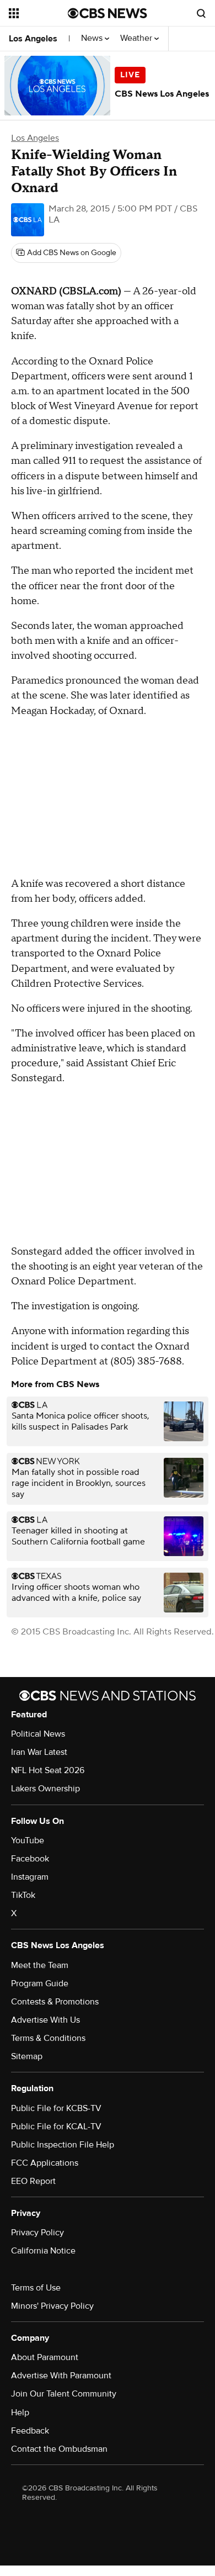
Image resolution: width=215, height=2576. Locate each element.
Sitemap (27, 2056)
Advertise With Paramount (61, 2376)
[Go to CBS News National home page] (108, 13)
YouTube (28, 1840)
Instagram (30, 1877)
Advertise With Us (45, 2020)
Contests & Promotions (55, 2002)
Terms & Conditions (48, 2038)
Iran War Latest (39, 1752)
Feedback (30, 2431)
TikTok (23, 1895)
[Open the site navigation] (38, 13)
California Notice (43, 2251)
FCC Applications (45, 2163)
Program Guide (40, 1983)
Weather (137, 38)
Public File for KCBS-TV (56, 2108)
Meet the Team (40, 1965)
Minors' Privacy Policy (52, 2306)
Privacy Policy (37, 2233)
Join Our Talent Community (64, 2394)
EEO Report (33, 2181)
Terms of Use (36, 2288)
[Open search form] (201, 13)
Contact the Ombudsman (59, 2449)
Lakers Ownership (45, 1789)
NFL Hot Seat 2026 (48, 1770)
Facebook (30, 1859)
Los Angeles (33, 39)
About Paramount (45, 2357)
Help (20, 2413)
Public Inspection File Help (63, 2145)
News (93, 38)
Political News (38, 1734)
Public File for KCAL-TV (56, 2127)
